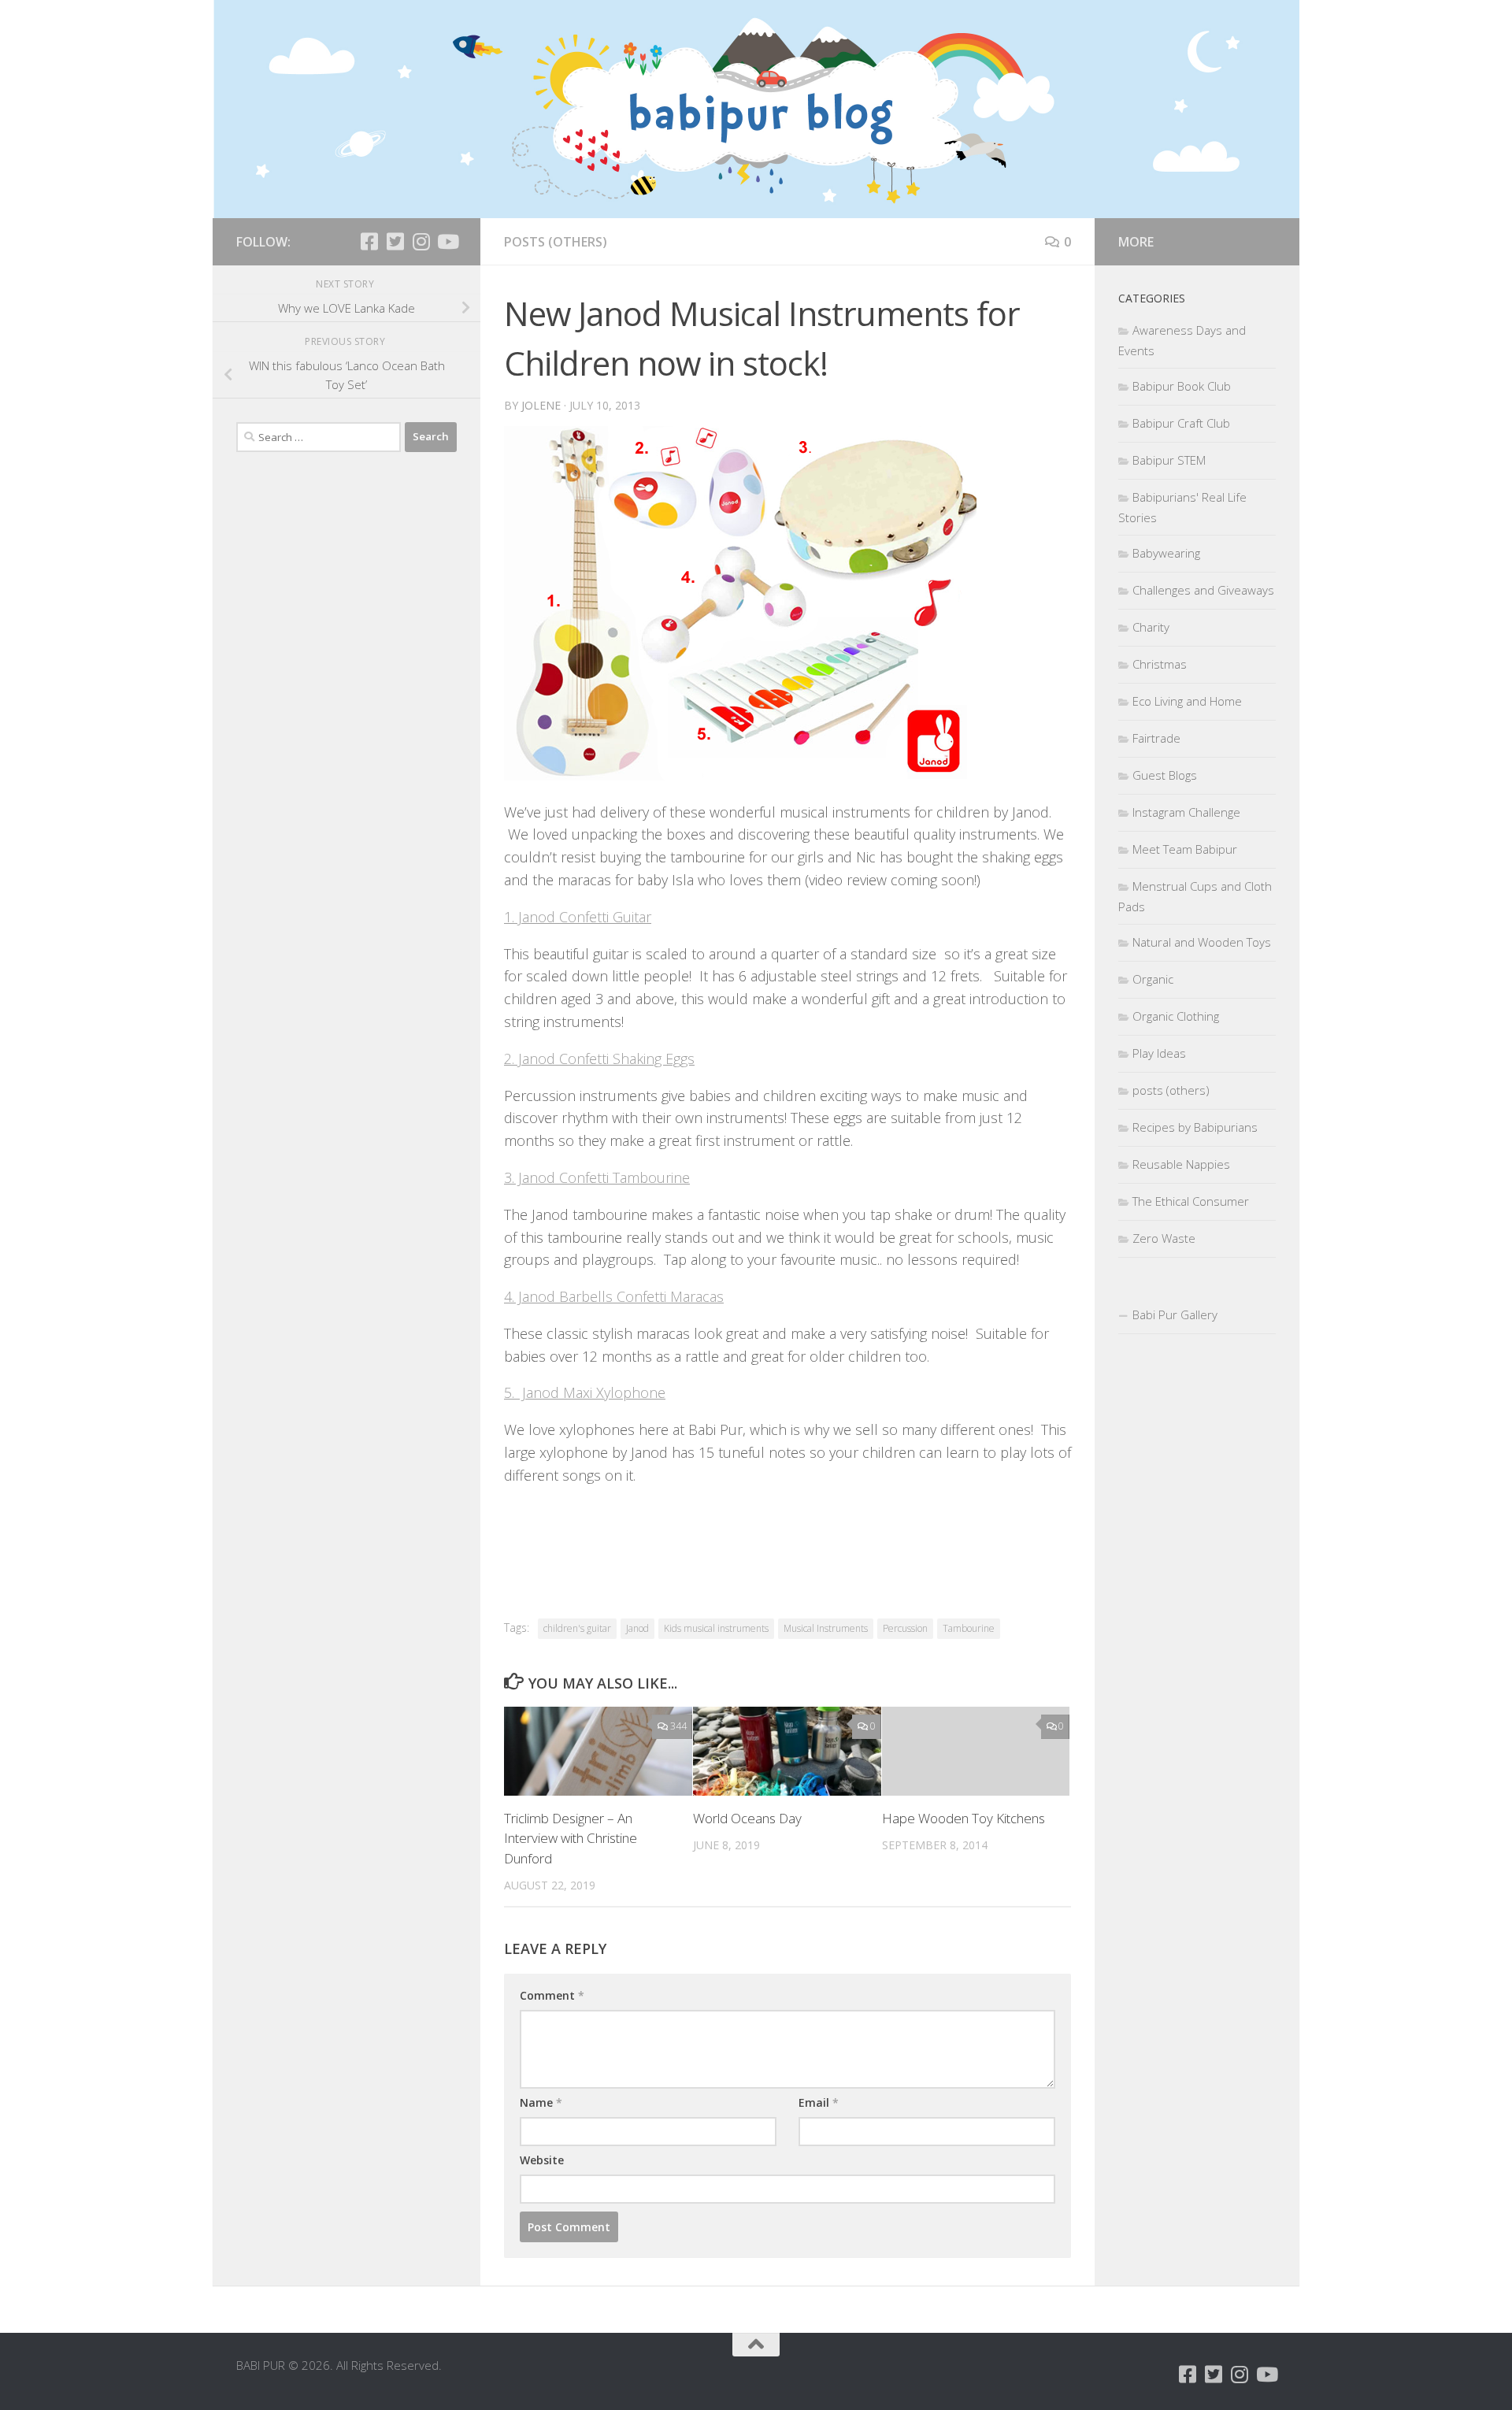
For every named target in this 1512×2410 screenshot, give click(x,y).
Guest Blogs (1165, 775)
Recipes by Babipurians (1195, 1127)
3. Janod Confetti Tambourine (597, 1177)
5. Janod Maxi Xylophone (585, 1392)
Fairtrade (1156, 738)
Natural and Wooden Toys (1202, 942)
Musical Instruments (826, 1628)
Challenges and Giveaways (1203, 590)
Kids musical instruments (716, 1628)
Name (541, 2102)
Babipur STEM (1169, 460)
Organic (1153, 979)
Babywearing (1166, 553)
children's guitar (577, 1628)
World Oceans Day (747, 1818)
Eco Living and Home (1187, 701)
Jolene (541, 405)
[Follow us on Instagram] (421, 241)
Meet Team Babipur (1185, 849)
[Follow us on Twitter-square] (395, 241)
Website (542, 2160)
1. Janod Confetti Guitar (578, 917)
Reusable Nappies (1181, 1164)
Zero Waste (1164, 1238)
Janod (637, 1628)
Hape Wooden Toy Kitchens (964, 1818)
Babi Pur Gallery (1175, 1314)
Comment (552, 1995)
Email (819, 2102)
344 (678, 1726)
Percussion (905, 1628)
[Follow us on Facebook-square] (369, 241)
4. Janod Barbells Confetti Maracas (614, 1296)
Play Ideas (1159, 1053)
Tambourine (969, 1628)
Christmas (1160, 664)
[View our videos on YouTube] (447, 241)
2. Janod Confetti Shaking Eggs (599, 1059)
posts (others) (556, 242)
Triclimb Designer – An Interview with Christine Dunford (571, 1838)
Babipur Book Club (1182, 386)
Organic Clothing (1176, 1016)
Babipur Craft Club (1181, 423)
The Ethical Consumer (1191, 1201)
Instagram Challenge (1186, 812)
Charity (1151, 627)
